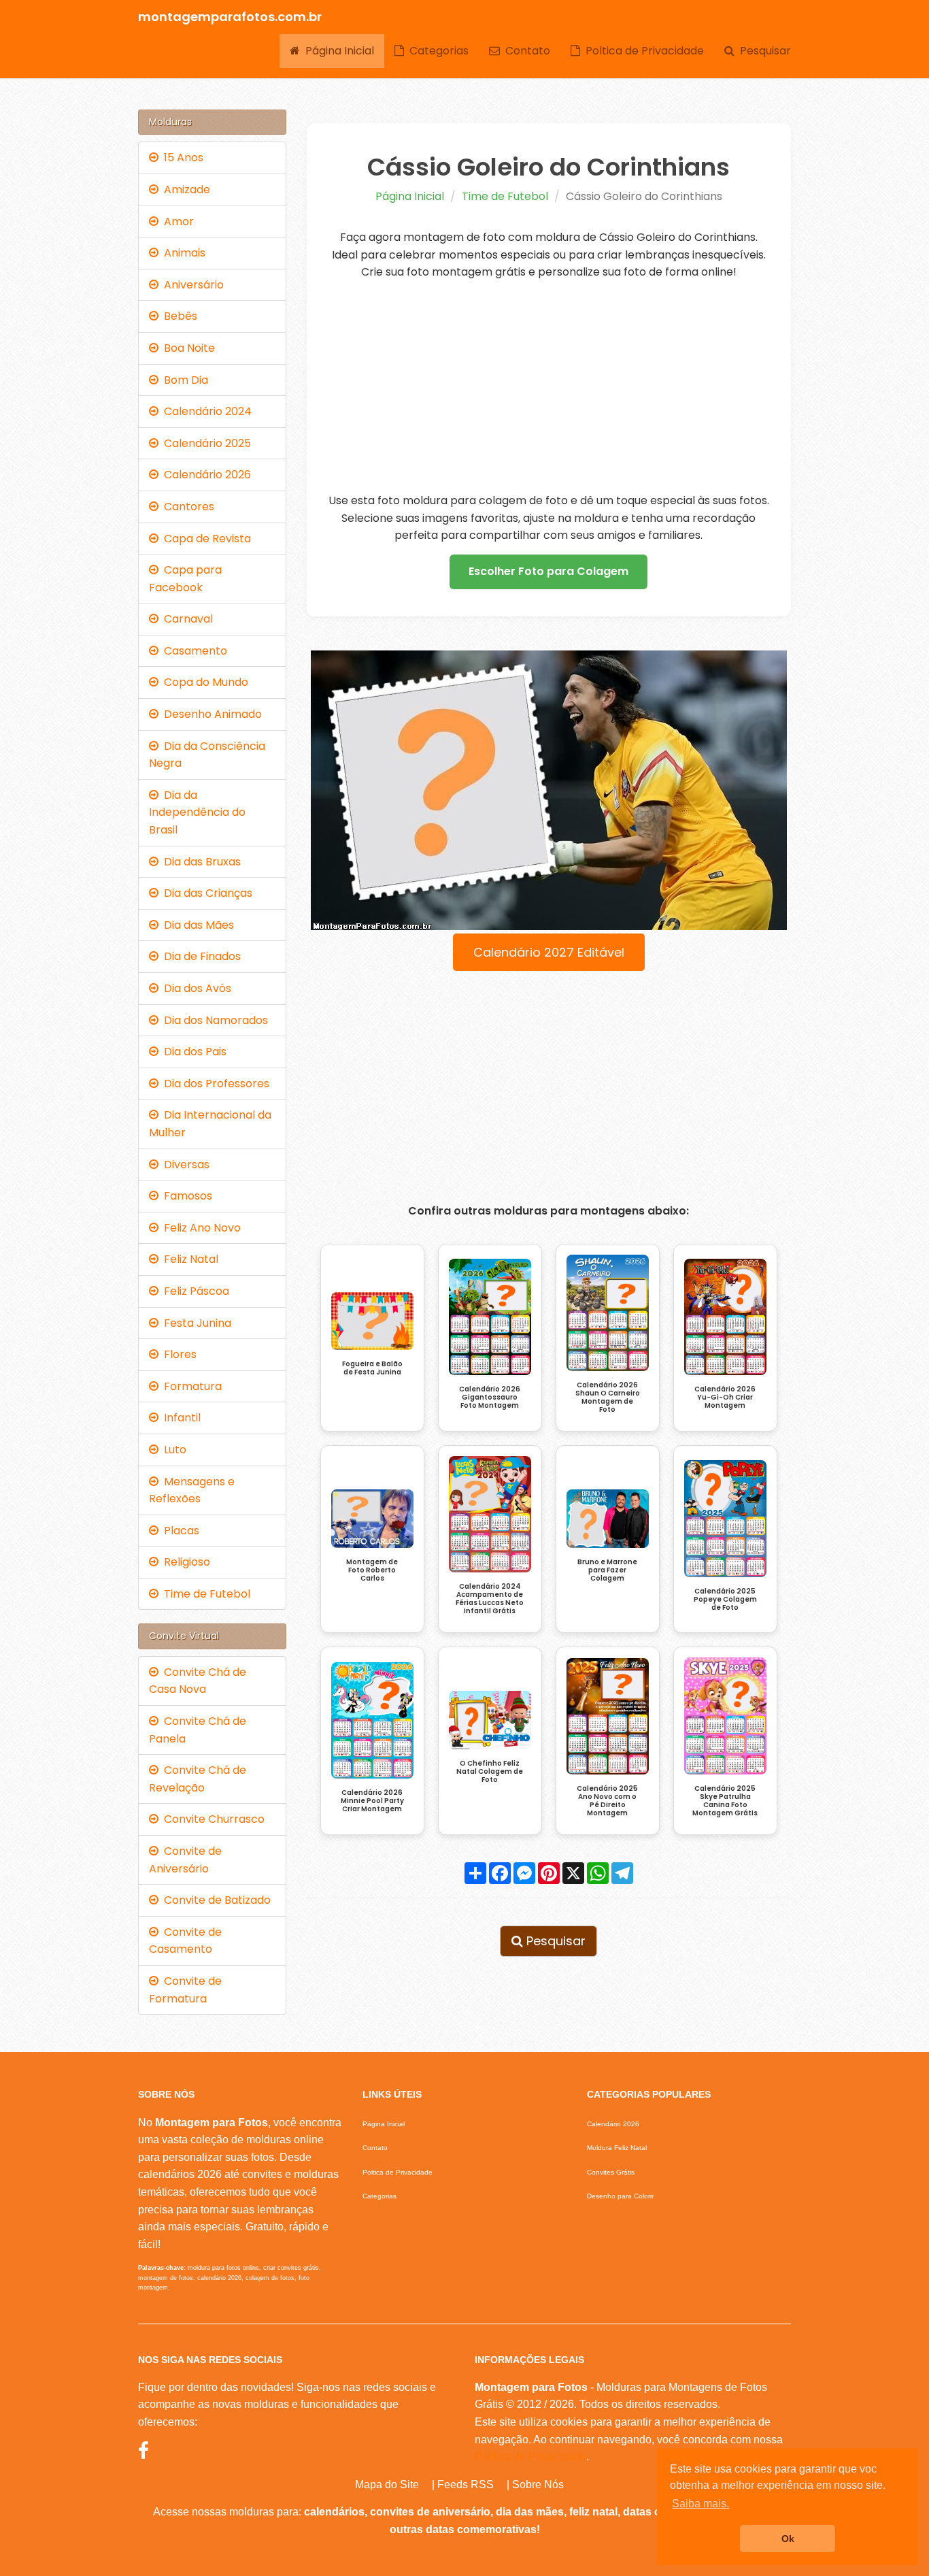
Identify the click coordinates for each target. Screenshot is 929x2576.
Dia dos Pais (192, 1052)
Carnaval (186, 619)
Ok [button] (788, 2539)
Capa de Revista (205, 539)
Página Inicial (337, 51)
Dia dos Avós (195, 988)
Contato (525, 51)
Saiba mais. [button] (700, 2504)
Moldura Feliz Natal (617, 2148)
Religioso (184, 1562)
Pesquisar (763, 51)
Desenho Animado (210, 714)
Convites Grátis (611, 2172)
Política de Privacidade (530, 2457)
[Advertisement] (549, 386)
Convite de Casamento (185, 1941)
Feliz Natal (188, 1259)
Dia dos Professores (214, 1084)
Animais (182, 253)
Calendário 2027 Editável (549, 952)
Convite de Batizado (215, 1900)
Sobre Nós (538, 2484)
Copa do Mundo (203, 682)
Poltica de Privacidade (642, 51)
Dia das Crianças (205, 893)
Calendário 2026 (205, 475)
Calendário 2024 (205, 411)
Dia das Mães (196, 925)
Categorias (436, 51)
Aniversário (191, 285)
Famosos (185, 1196)
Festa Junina (195, 1323)
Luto (172, 1450)
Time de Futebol (505, 196)
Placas (179, 1531)
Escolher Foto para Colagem (548, 571)
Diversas (184, 1165)
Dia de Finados (200, 956)
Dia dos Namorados (213, 1020)
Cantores (186, 507)
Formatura (190, 1386)
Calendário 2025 (205, 443)
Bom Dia (183, 380)
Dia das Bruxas (200, 862)
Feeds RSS (466, 2484)
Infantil (180, 1418)
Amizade (184, 189)
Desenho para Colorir (620, 2196)
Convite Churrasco (212, 1819)
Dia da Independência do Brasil (197, 812)
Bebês (178, 316)
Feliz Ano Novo (200, 1228)
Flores (178, 1354)
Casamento (193, 651)
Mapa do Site (387, 2484)
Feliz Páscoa (194, 1291)
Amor (176, 221)
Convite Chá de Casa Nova (198, 1681)
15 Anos (181, 158)
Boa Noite (187, 348)
